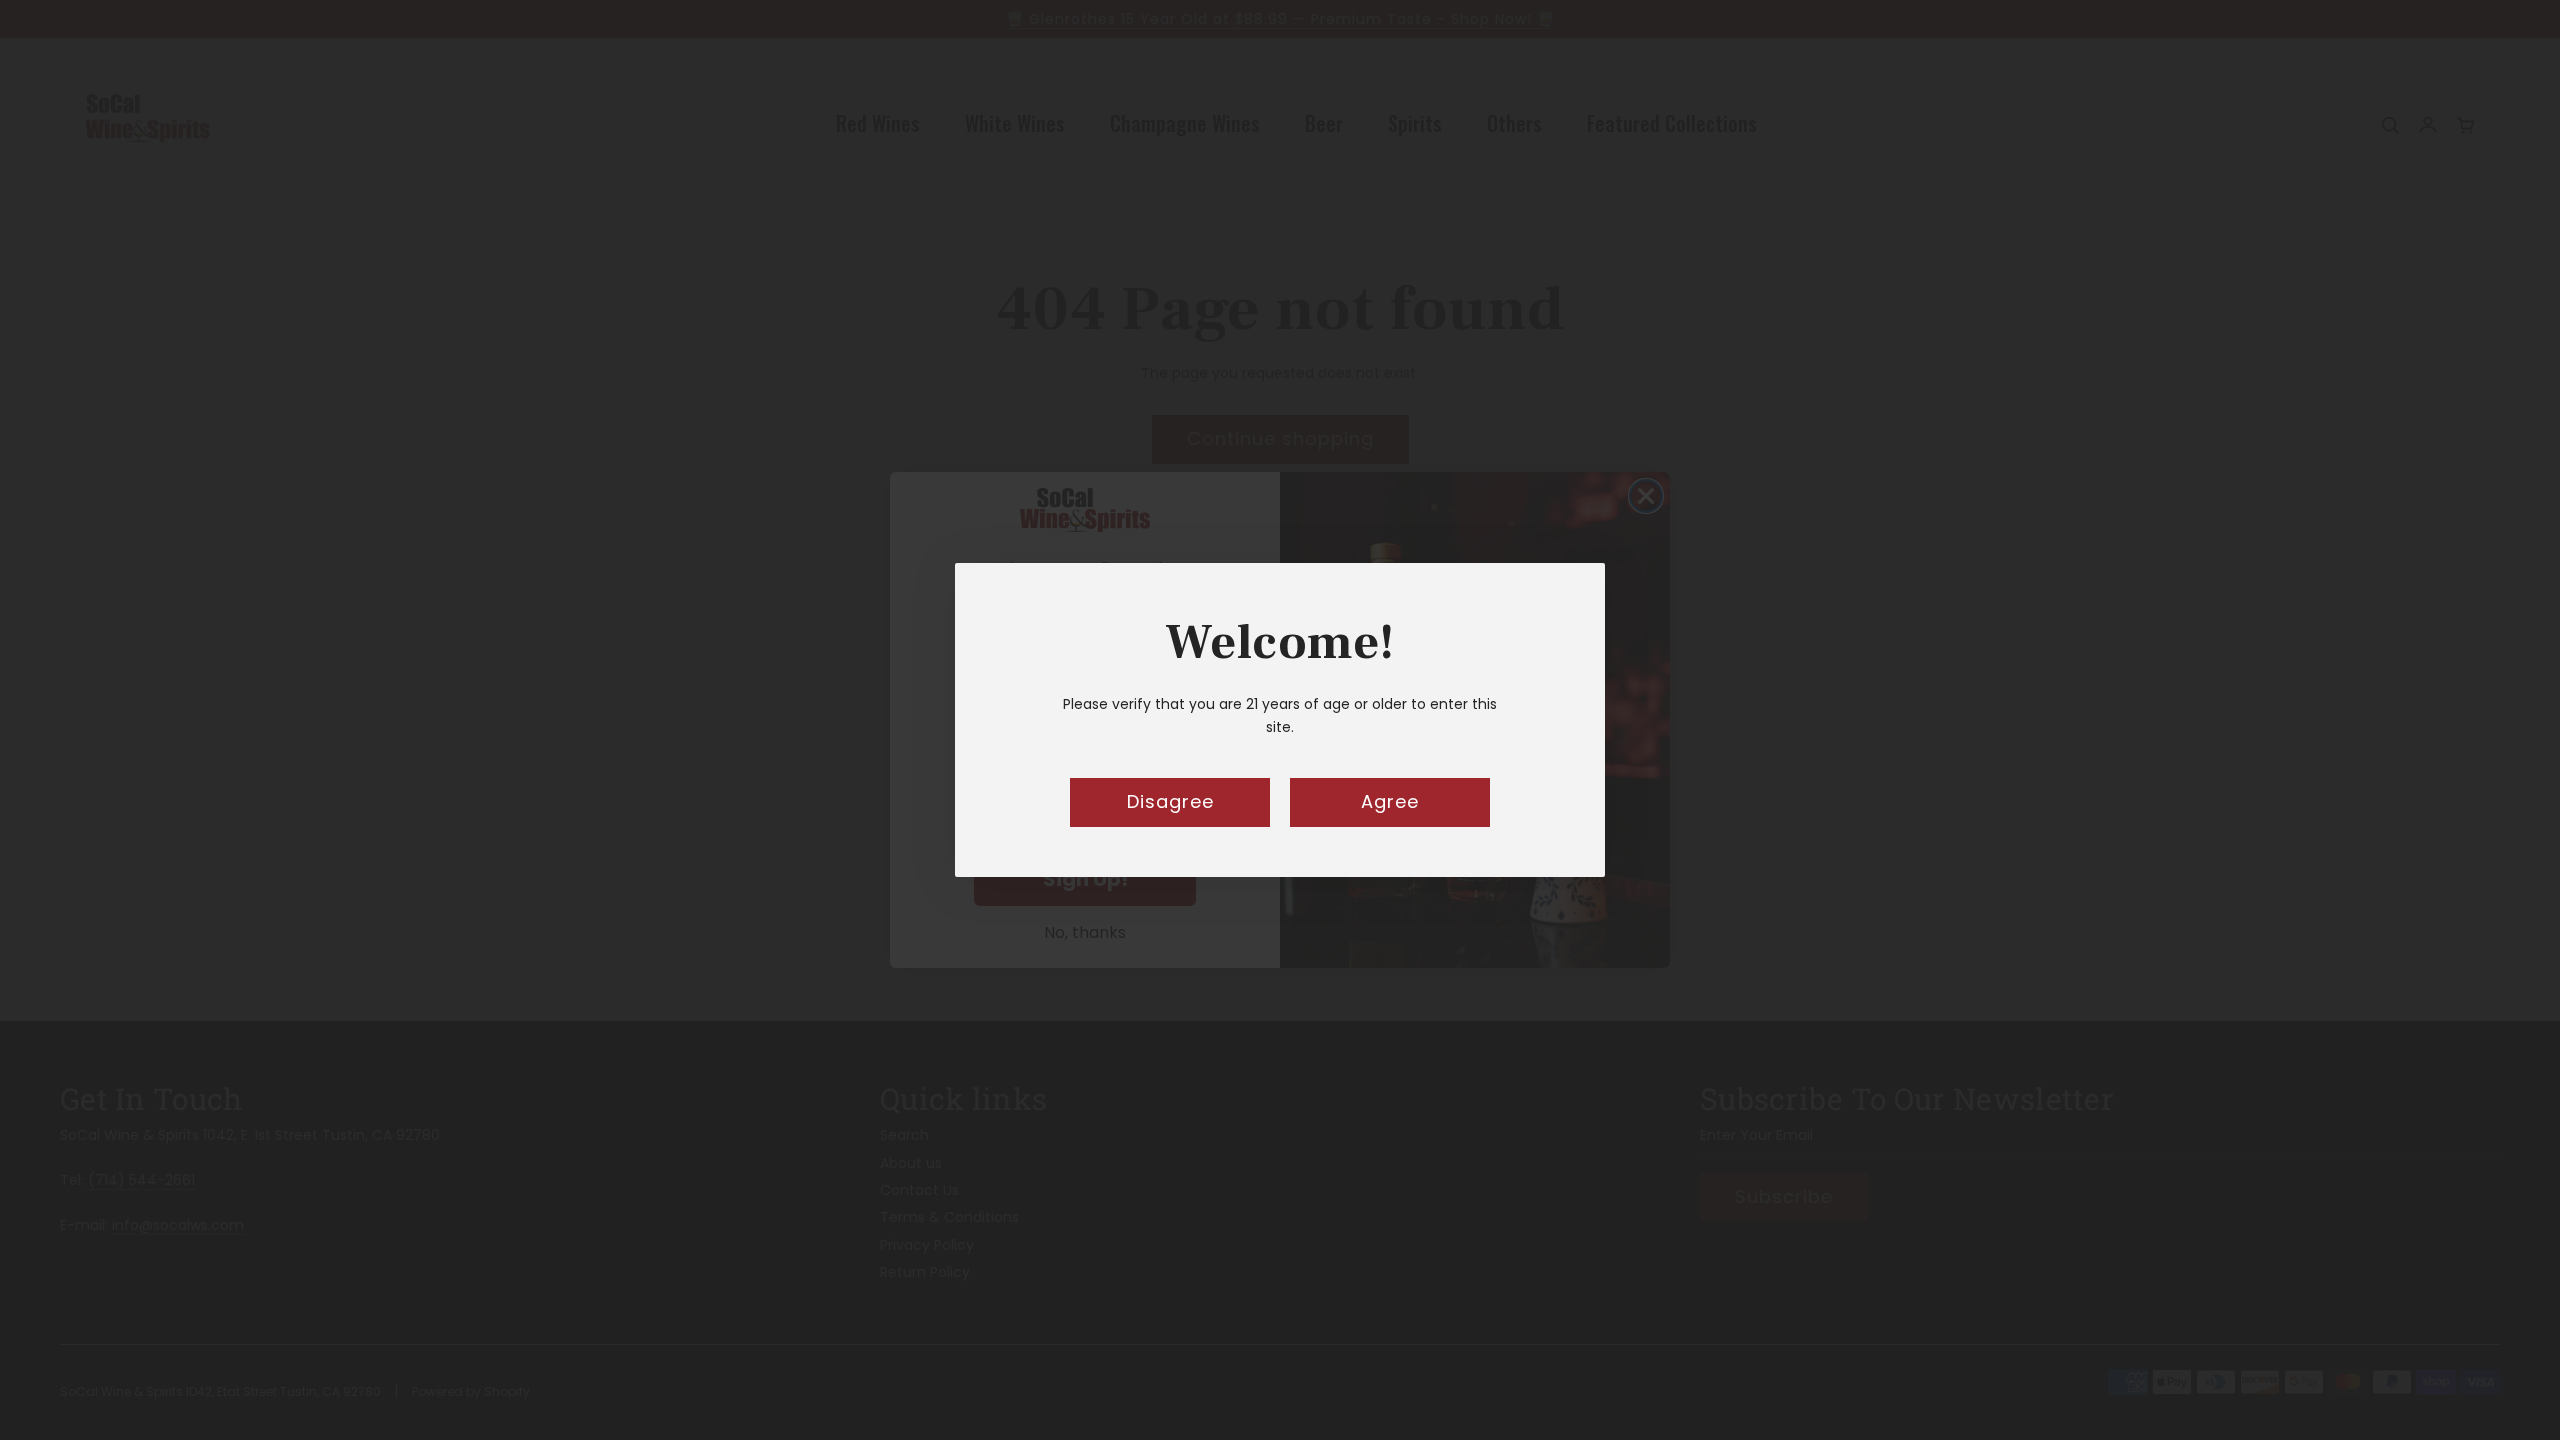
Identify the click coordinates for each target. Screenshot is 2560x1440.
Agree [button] (1390, 801)
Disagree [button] (1170, 801)
